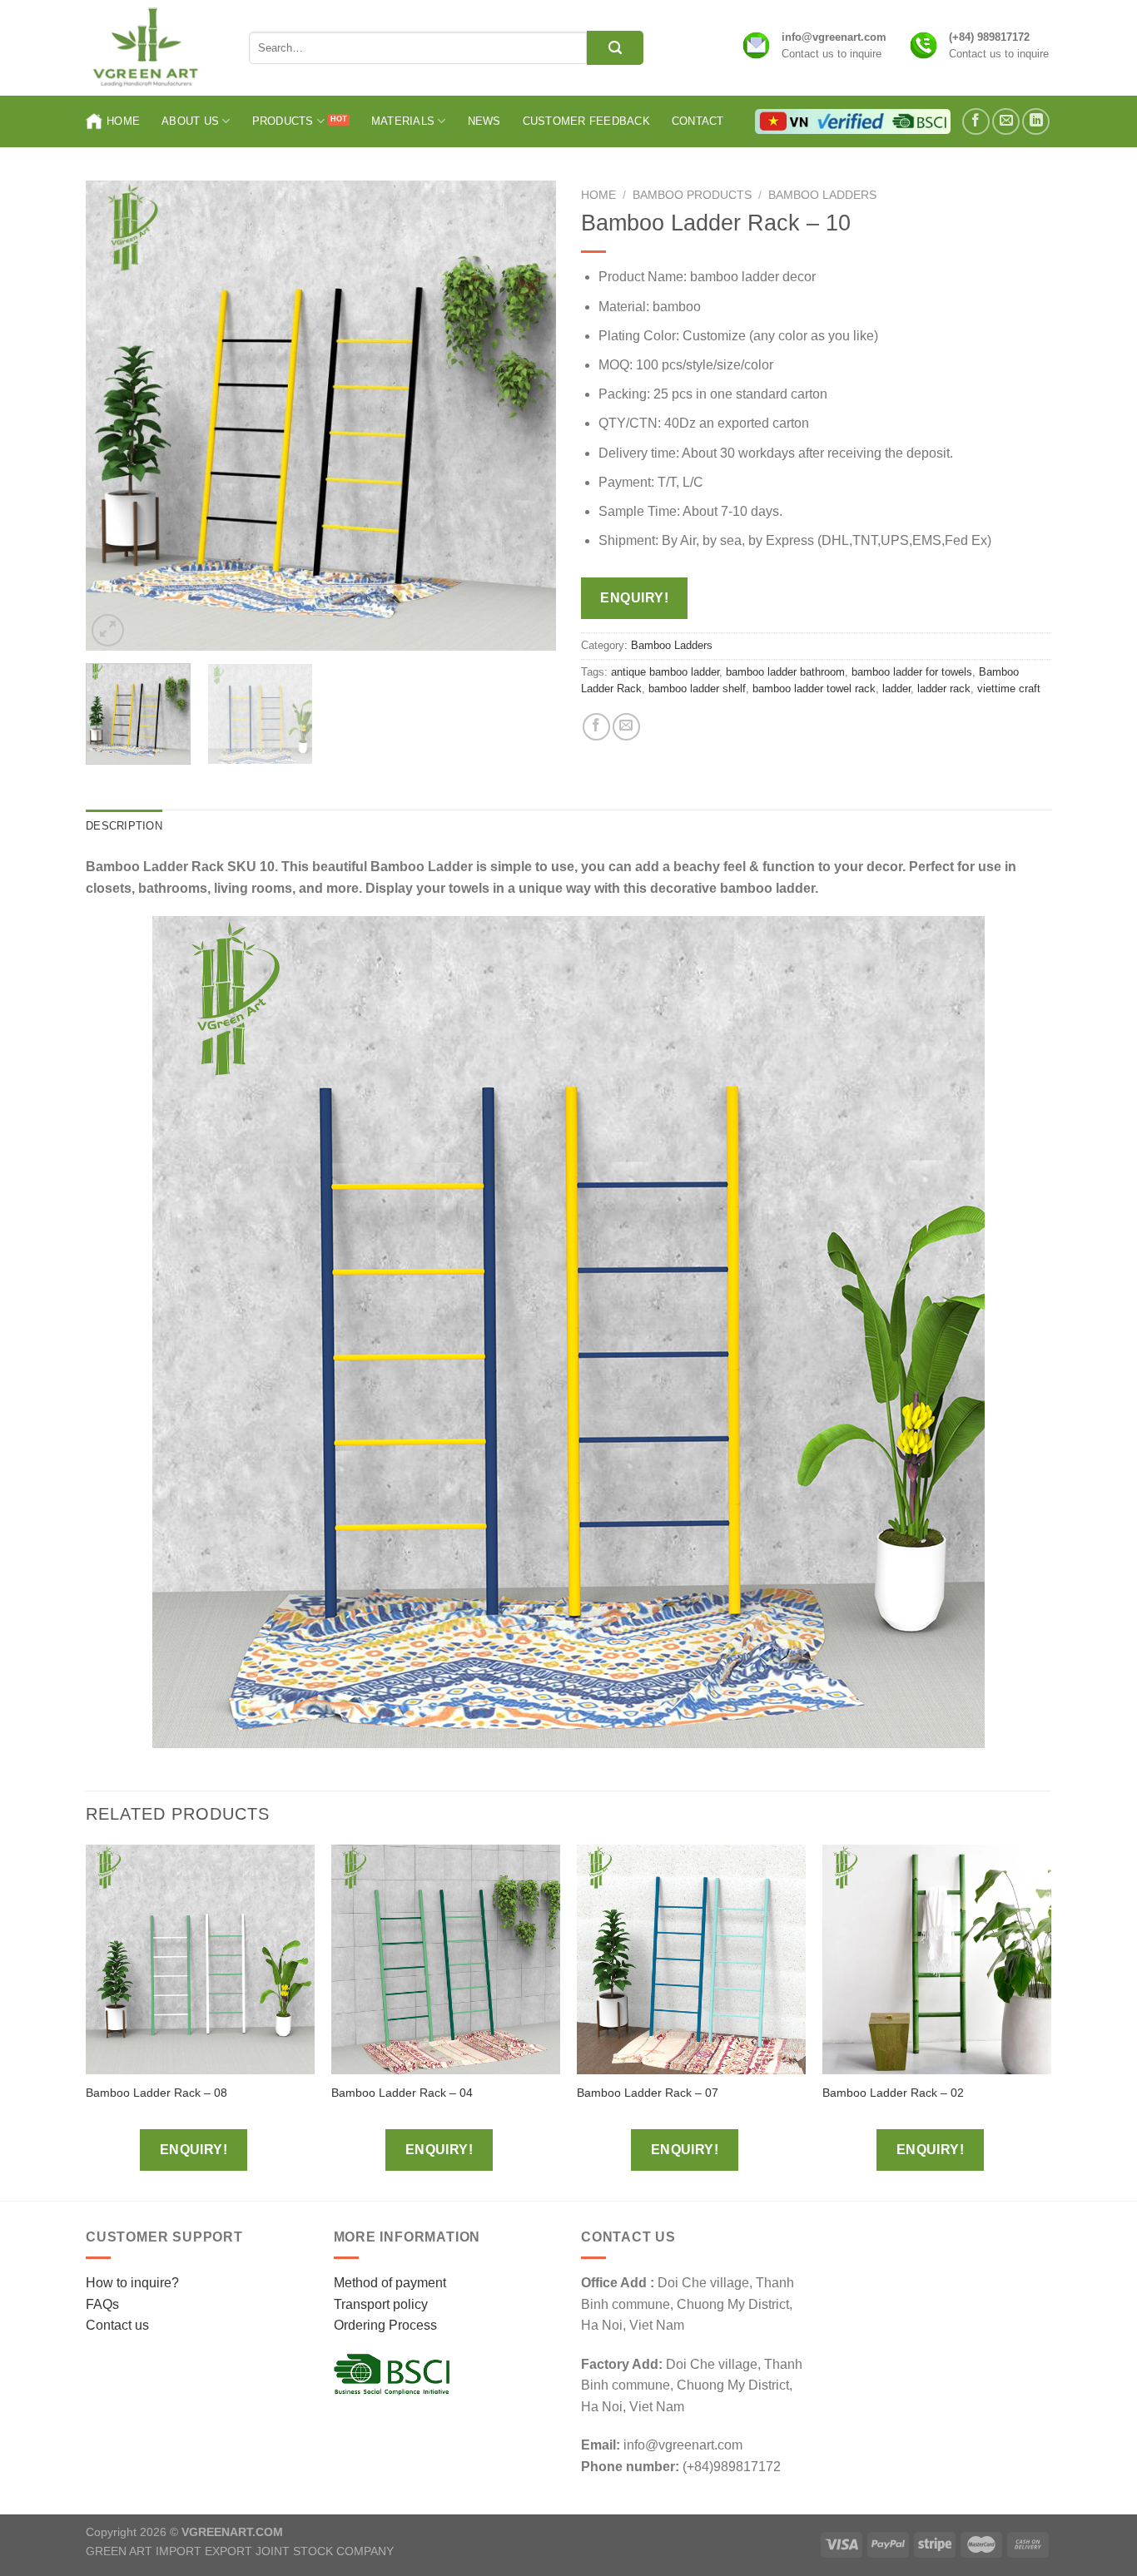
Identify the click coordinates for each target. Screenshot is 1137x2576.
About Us (190, 121)
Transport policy (381, 2304)
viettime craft (1009, 689)
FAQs (102, 2304)
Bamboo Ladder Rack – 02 (893, 2093)
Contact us (117, 2325)
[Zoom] (108, 630)
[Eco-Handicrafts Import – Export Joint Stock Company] (155, 48)
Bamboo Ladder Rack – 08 (156, 2093)
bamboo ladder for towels (912, 672)
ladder (896, 689)
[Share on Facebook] (596, 727)
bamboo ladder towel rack (814, 689)
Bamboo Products (692, 195)
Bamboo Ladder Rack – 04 (402, 2093)
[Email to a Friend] (626, 727)
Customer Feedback (586, 121)
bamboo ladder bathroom (785, 672)
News (484, 121)
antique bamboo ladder (665, 672)
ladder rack (944, 689)
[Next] (526, 416)
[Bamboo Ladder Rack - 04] (446, 1959)
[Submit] (615, 48)
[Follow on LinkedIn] (1036, 122)
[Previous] (116, 416)
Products (283, 121)
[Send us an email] (1006, 122)
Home (123, 121)
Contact (698, 121)
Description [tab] (124, 826)
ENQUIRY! (634, 598)
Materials (403, 121)
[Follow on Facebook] (976, 122)
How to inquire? (132, 2283)
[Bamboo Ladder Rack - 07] (691, 1959)
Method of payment (390, 2283)
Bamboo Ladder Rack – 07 (648, 2093)
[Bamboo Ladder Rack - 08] (200, 1959)
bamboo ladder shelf (697, 689)
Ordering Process (385, 2325)
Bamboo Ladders (822, 195)
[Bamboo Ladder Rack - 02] (937, 1959)
